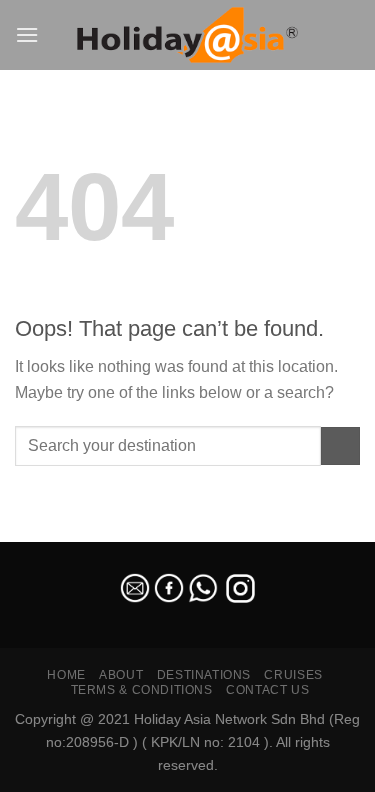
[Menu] (27, 34)
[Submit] (340, 446)
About (121, 675)
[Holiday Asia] (188, 35)
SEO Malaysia (42, 530)
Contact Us (267, 690)
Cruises (293, 675)
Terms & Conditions (142, 690)
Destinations (204, 675)
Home (66, 675)
